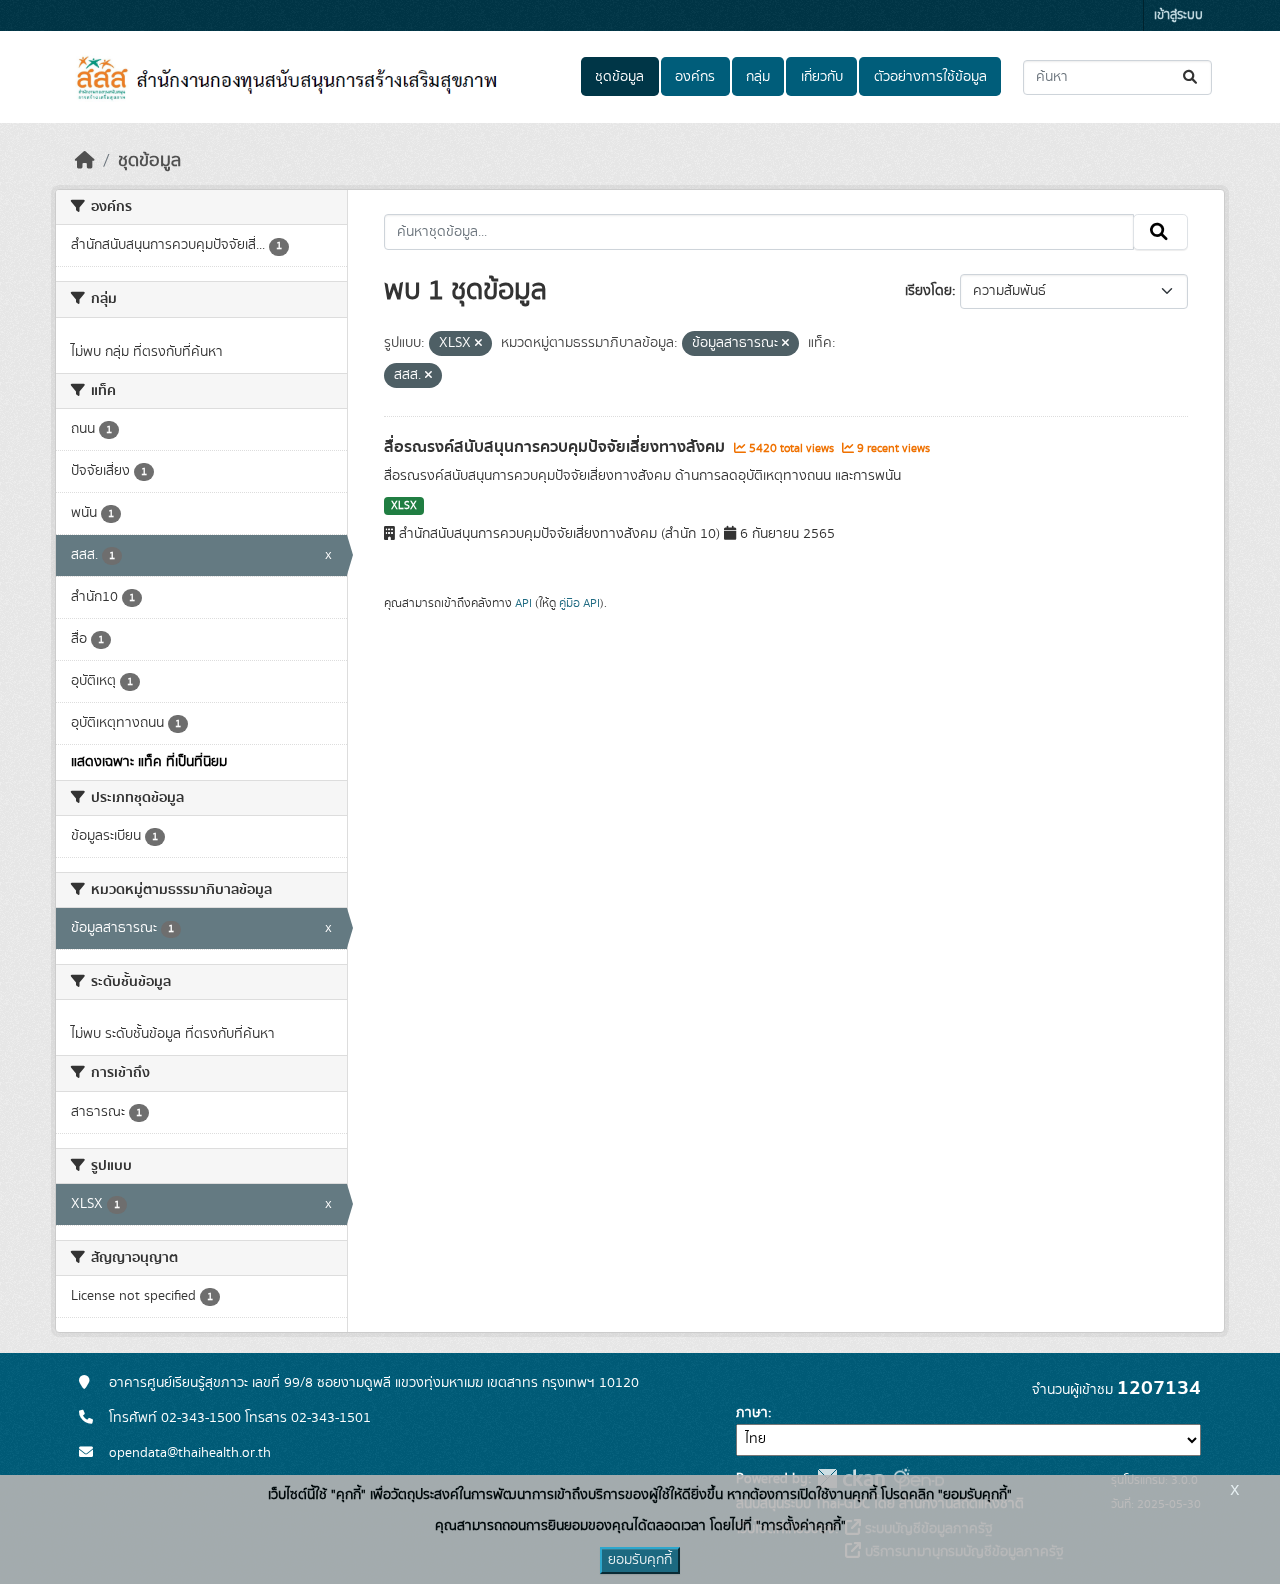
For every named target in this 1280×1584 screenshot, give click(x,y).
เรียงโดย (928, 291)
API (523, 603)
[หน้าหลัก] (85, 161)
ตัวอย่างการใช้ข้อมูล (930, 77)
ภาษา (752, 1413)
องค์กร (695, 77)
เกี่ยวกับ (822, 77)
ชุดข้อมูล (619, 77)
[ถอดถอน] (478, 344)
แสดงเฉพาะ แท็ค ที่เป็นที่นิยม (149, 762)
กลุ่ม (758, 77)
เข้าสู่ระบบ (1178, 15)
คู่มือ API (579, 603)
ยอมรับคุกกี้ (640, 1560)
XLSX (404, 506)
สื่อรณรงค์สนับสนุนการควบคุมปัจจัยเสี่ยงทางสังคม (556, 447)
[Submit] (1191, 77)
